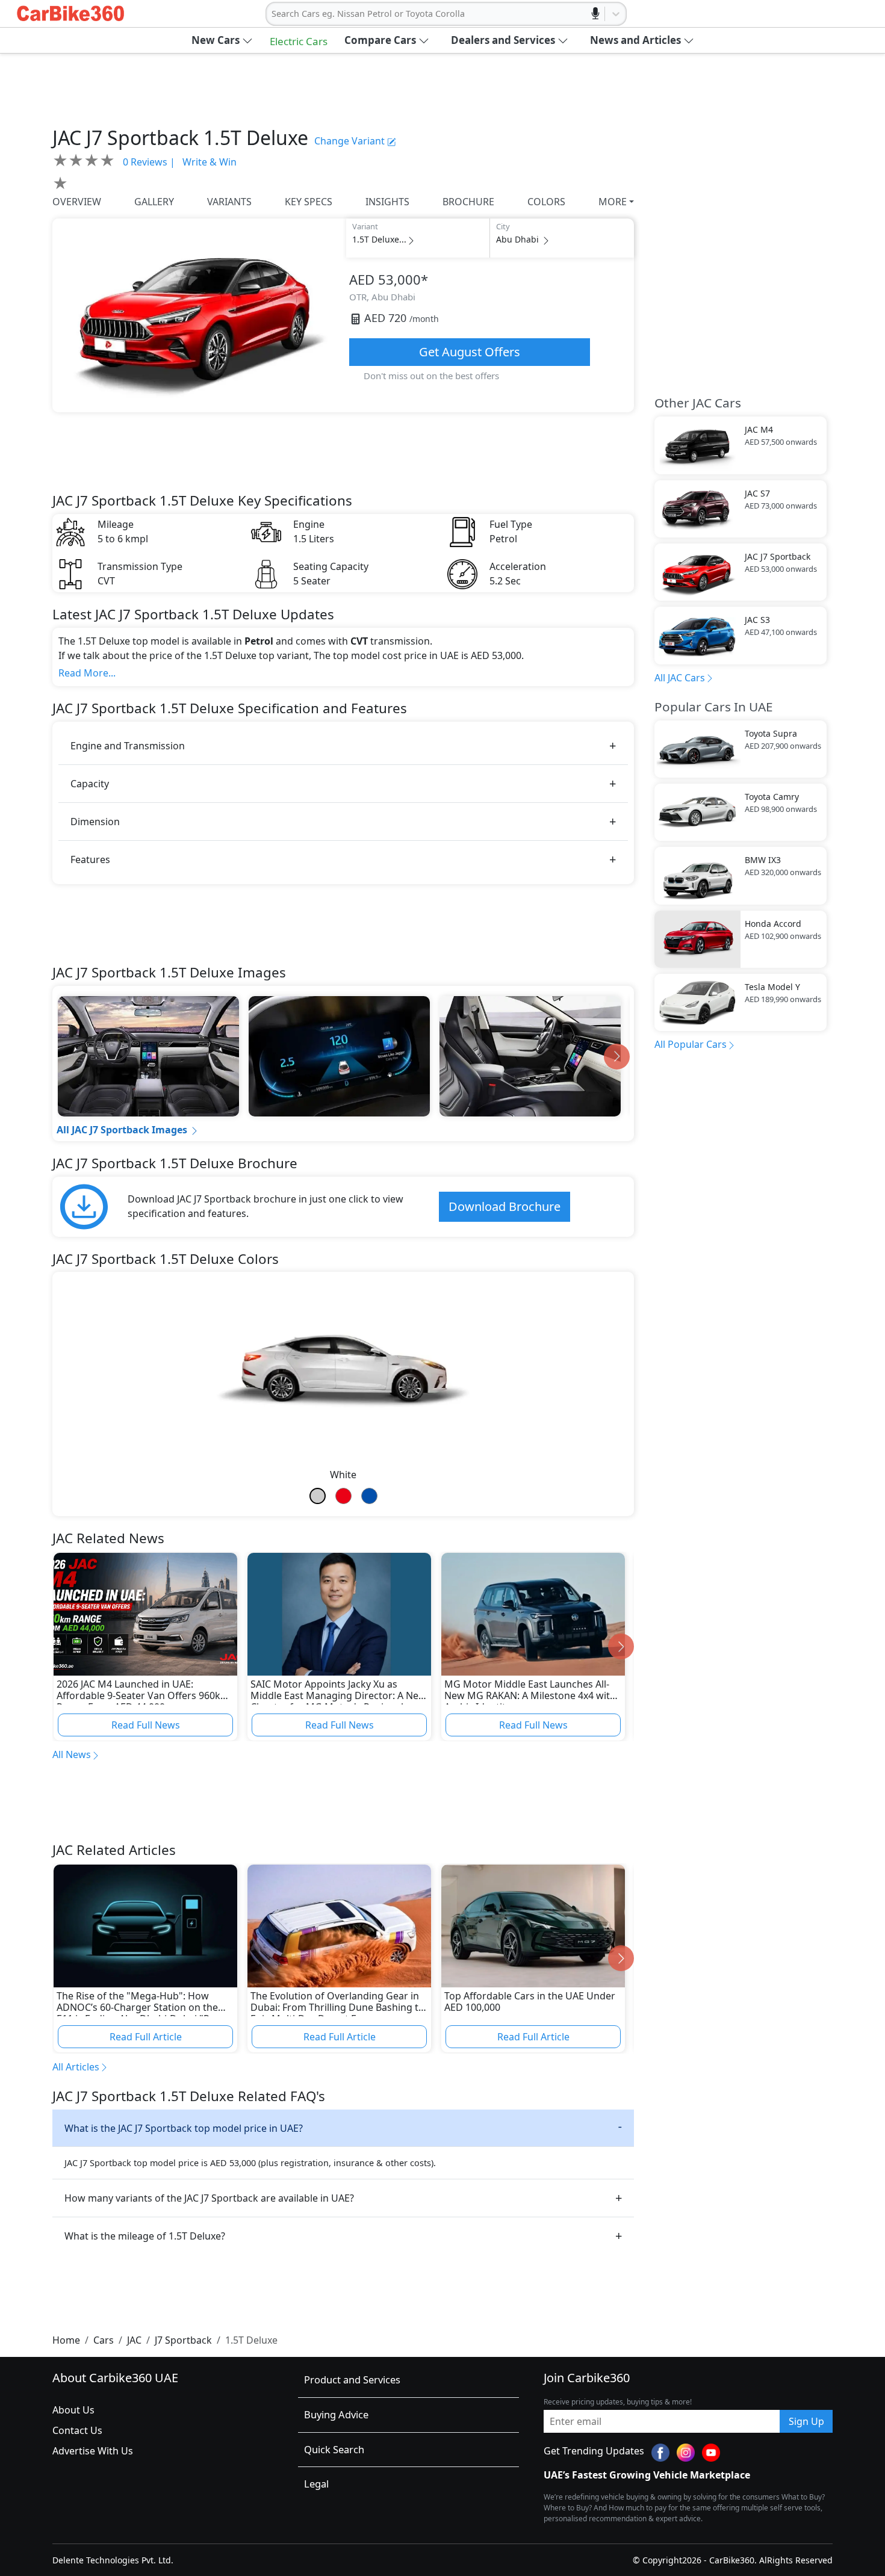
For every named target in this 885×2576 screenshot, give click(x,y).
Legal (316, 2484)
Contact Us (77, 2430)
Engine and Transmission (128, 746)
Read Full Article (146, 2037)
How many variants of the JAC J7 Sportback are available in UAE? (209, 2198)
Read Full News (146, 1725)
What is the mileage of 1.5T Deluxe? (145, 2236)
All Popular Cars (691, 1044)
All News (72, 1754)
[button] (222, 40)
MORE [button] (613, 202)
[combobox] (273, 14)
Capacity (90, 784)
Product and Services (352, 2379)
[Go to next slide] (617, 1057)
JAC (134, 2340)
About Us (73, 2410)
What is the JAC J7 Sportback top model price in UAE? (184, 2128)
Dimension (95, 822)
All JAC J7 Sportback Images (122, 1130)
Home (66, 2340)
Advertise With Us (93, 2451)
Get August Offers (470, 352)
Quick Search (334, 2449)
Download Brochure (505, 1206)
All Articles (76, 2067)
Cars (104, 2340)
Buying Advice (336, 2414)
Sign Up (806, 2421)
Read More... (87, 673)
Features (90, 859)
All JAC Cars (680, 678)
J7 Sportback (183, 2340)
